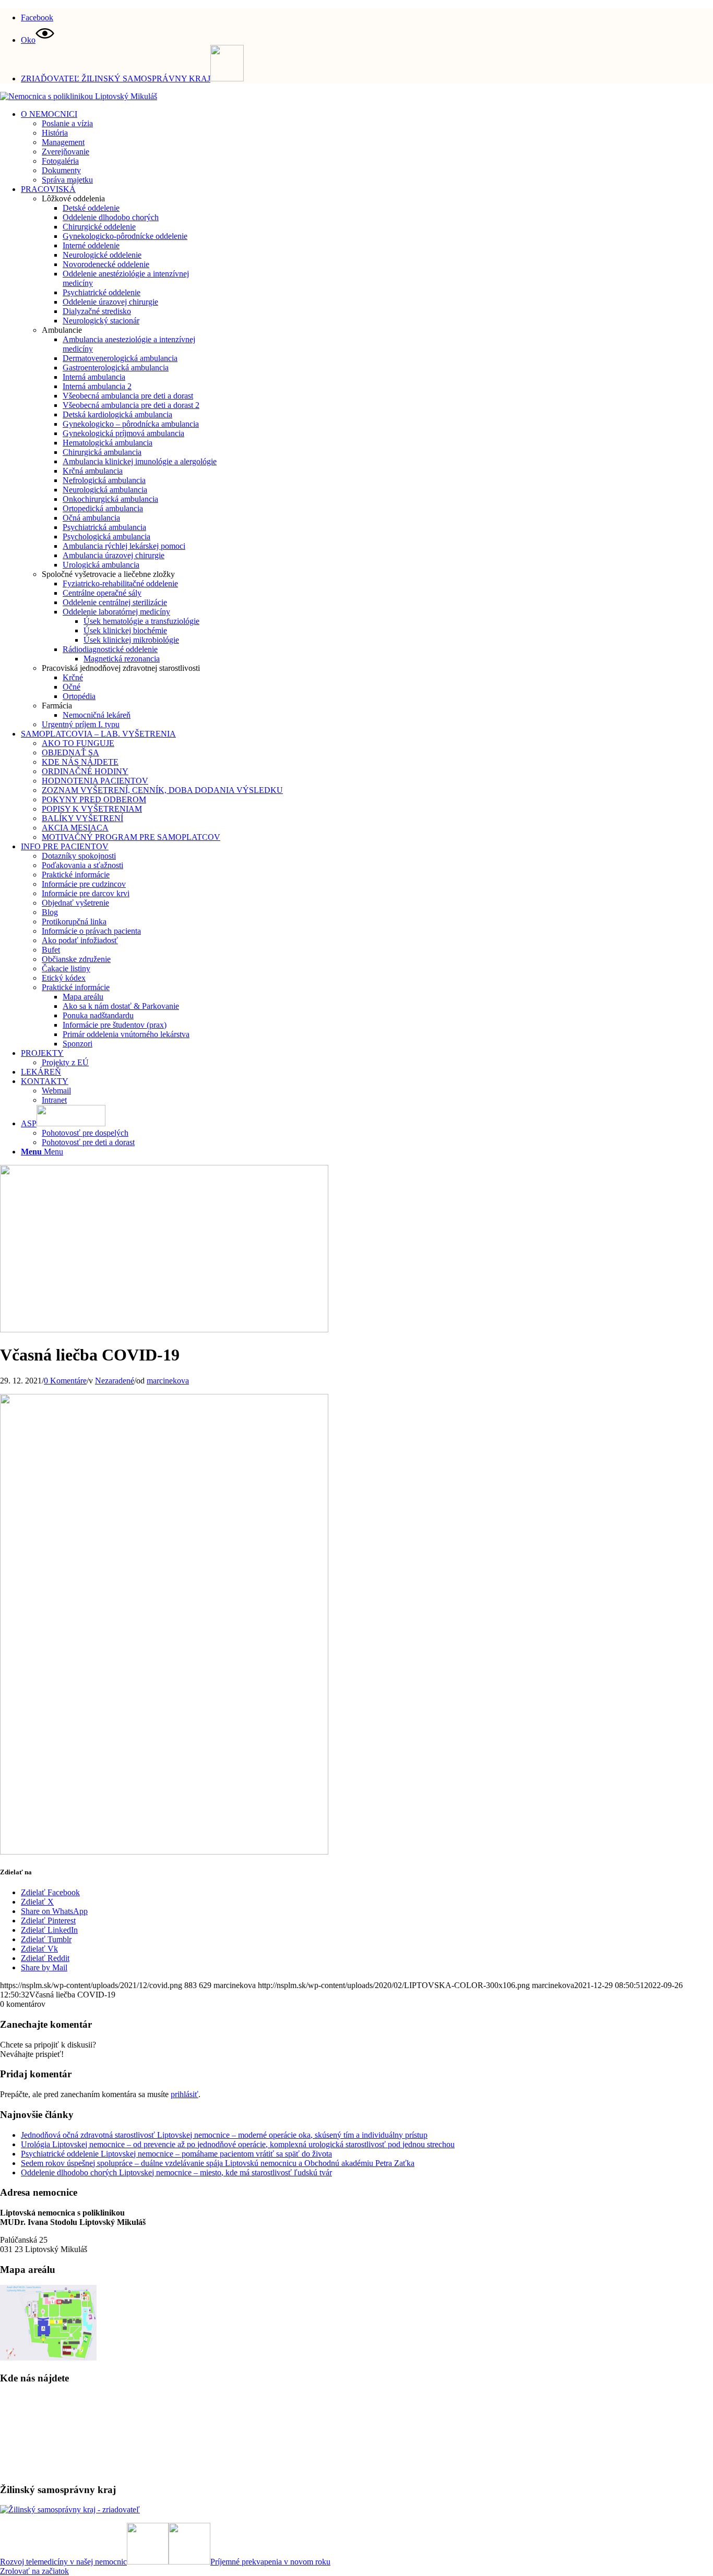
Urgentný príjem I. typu (81, 724)
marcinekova (168, 1381)
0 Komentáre (65, 1381)
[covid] (164, 1329)
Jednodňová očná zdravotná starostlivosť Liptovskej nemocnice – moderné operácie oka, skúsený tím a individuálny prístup (224, 2135)
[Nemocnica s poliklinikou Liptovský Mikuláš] (79, 96)
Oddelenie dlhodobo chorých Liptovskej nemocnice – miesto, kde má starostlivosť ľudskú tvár (176, 2172)
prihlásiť (185, 2094)
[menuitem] (367, 16)
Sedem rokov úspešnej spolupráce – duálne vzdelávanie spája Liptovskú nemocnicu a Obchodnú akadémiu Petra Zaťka (218, 2163)
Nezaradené (115, 1381)
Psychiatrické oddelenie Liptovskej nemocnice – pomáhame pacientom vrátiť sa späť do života (176, 2154)
